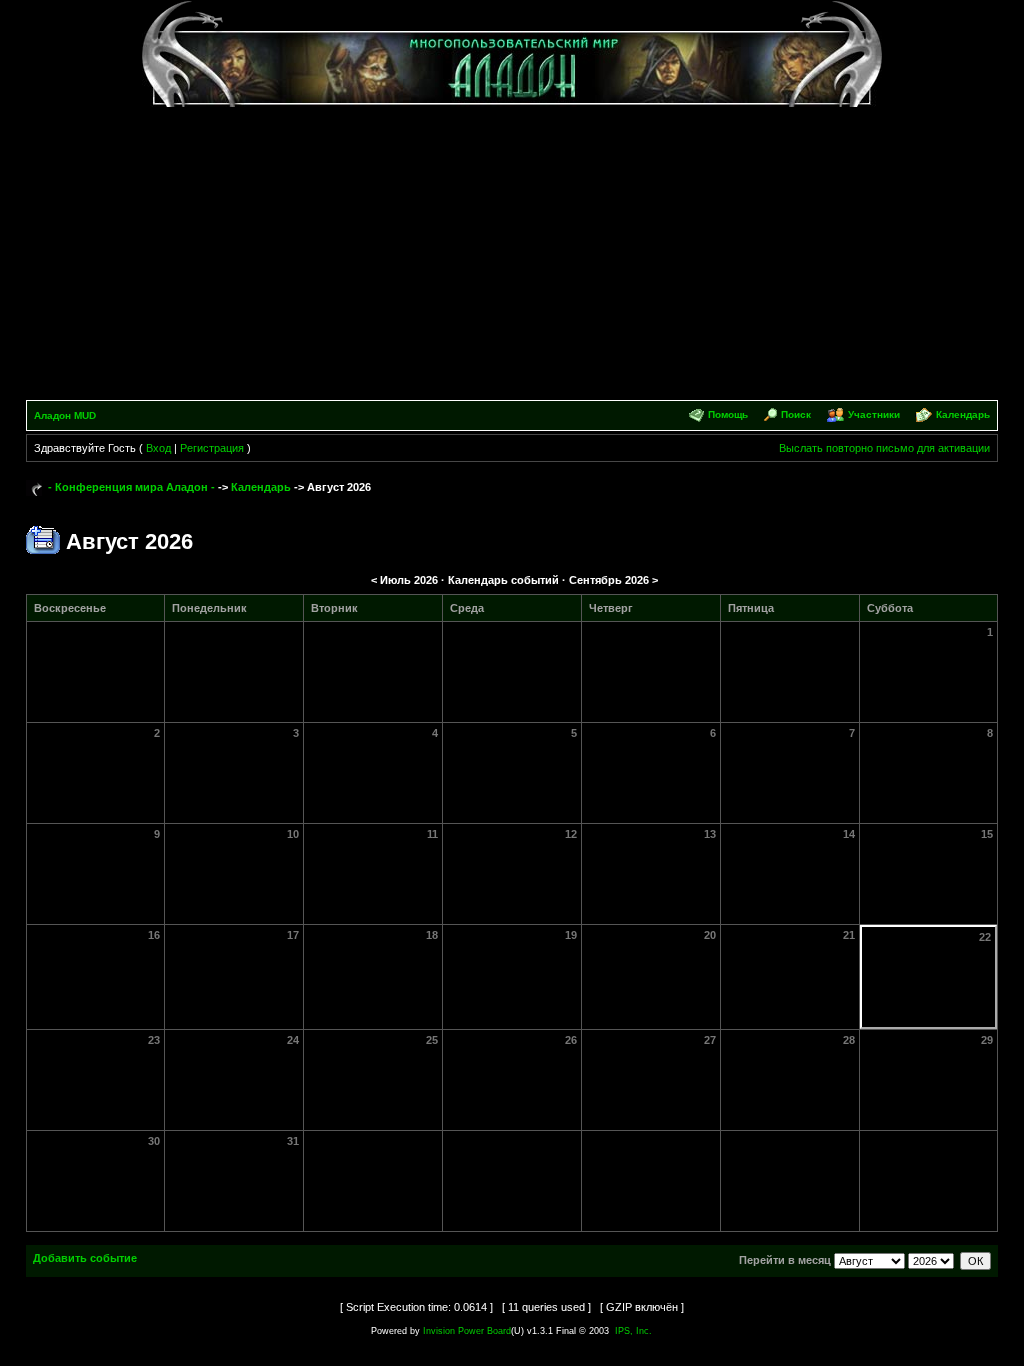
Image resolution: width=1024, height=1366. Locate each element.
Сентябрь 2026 (609, 580)
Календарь (963, 414)
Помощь (728, 414)
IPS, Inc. (633, 1331)
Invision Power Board (467, 1331)
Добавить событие (85, 1258)
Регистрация (212, 448)
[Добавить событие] (43, 538)
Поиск (796, 414)
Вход (158, 448)
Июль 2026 (409, 580)
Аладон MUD (65, 415)
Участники (874, 414)
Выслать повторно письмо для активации (884, 448)
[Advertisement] (512, 250)
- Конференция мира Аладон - (131, 487)
